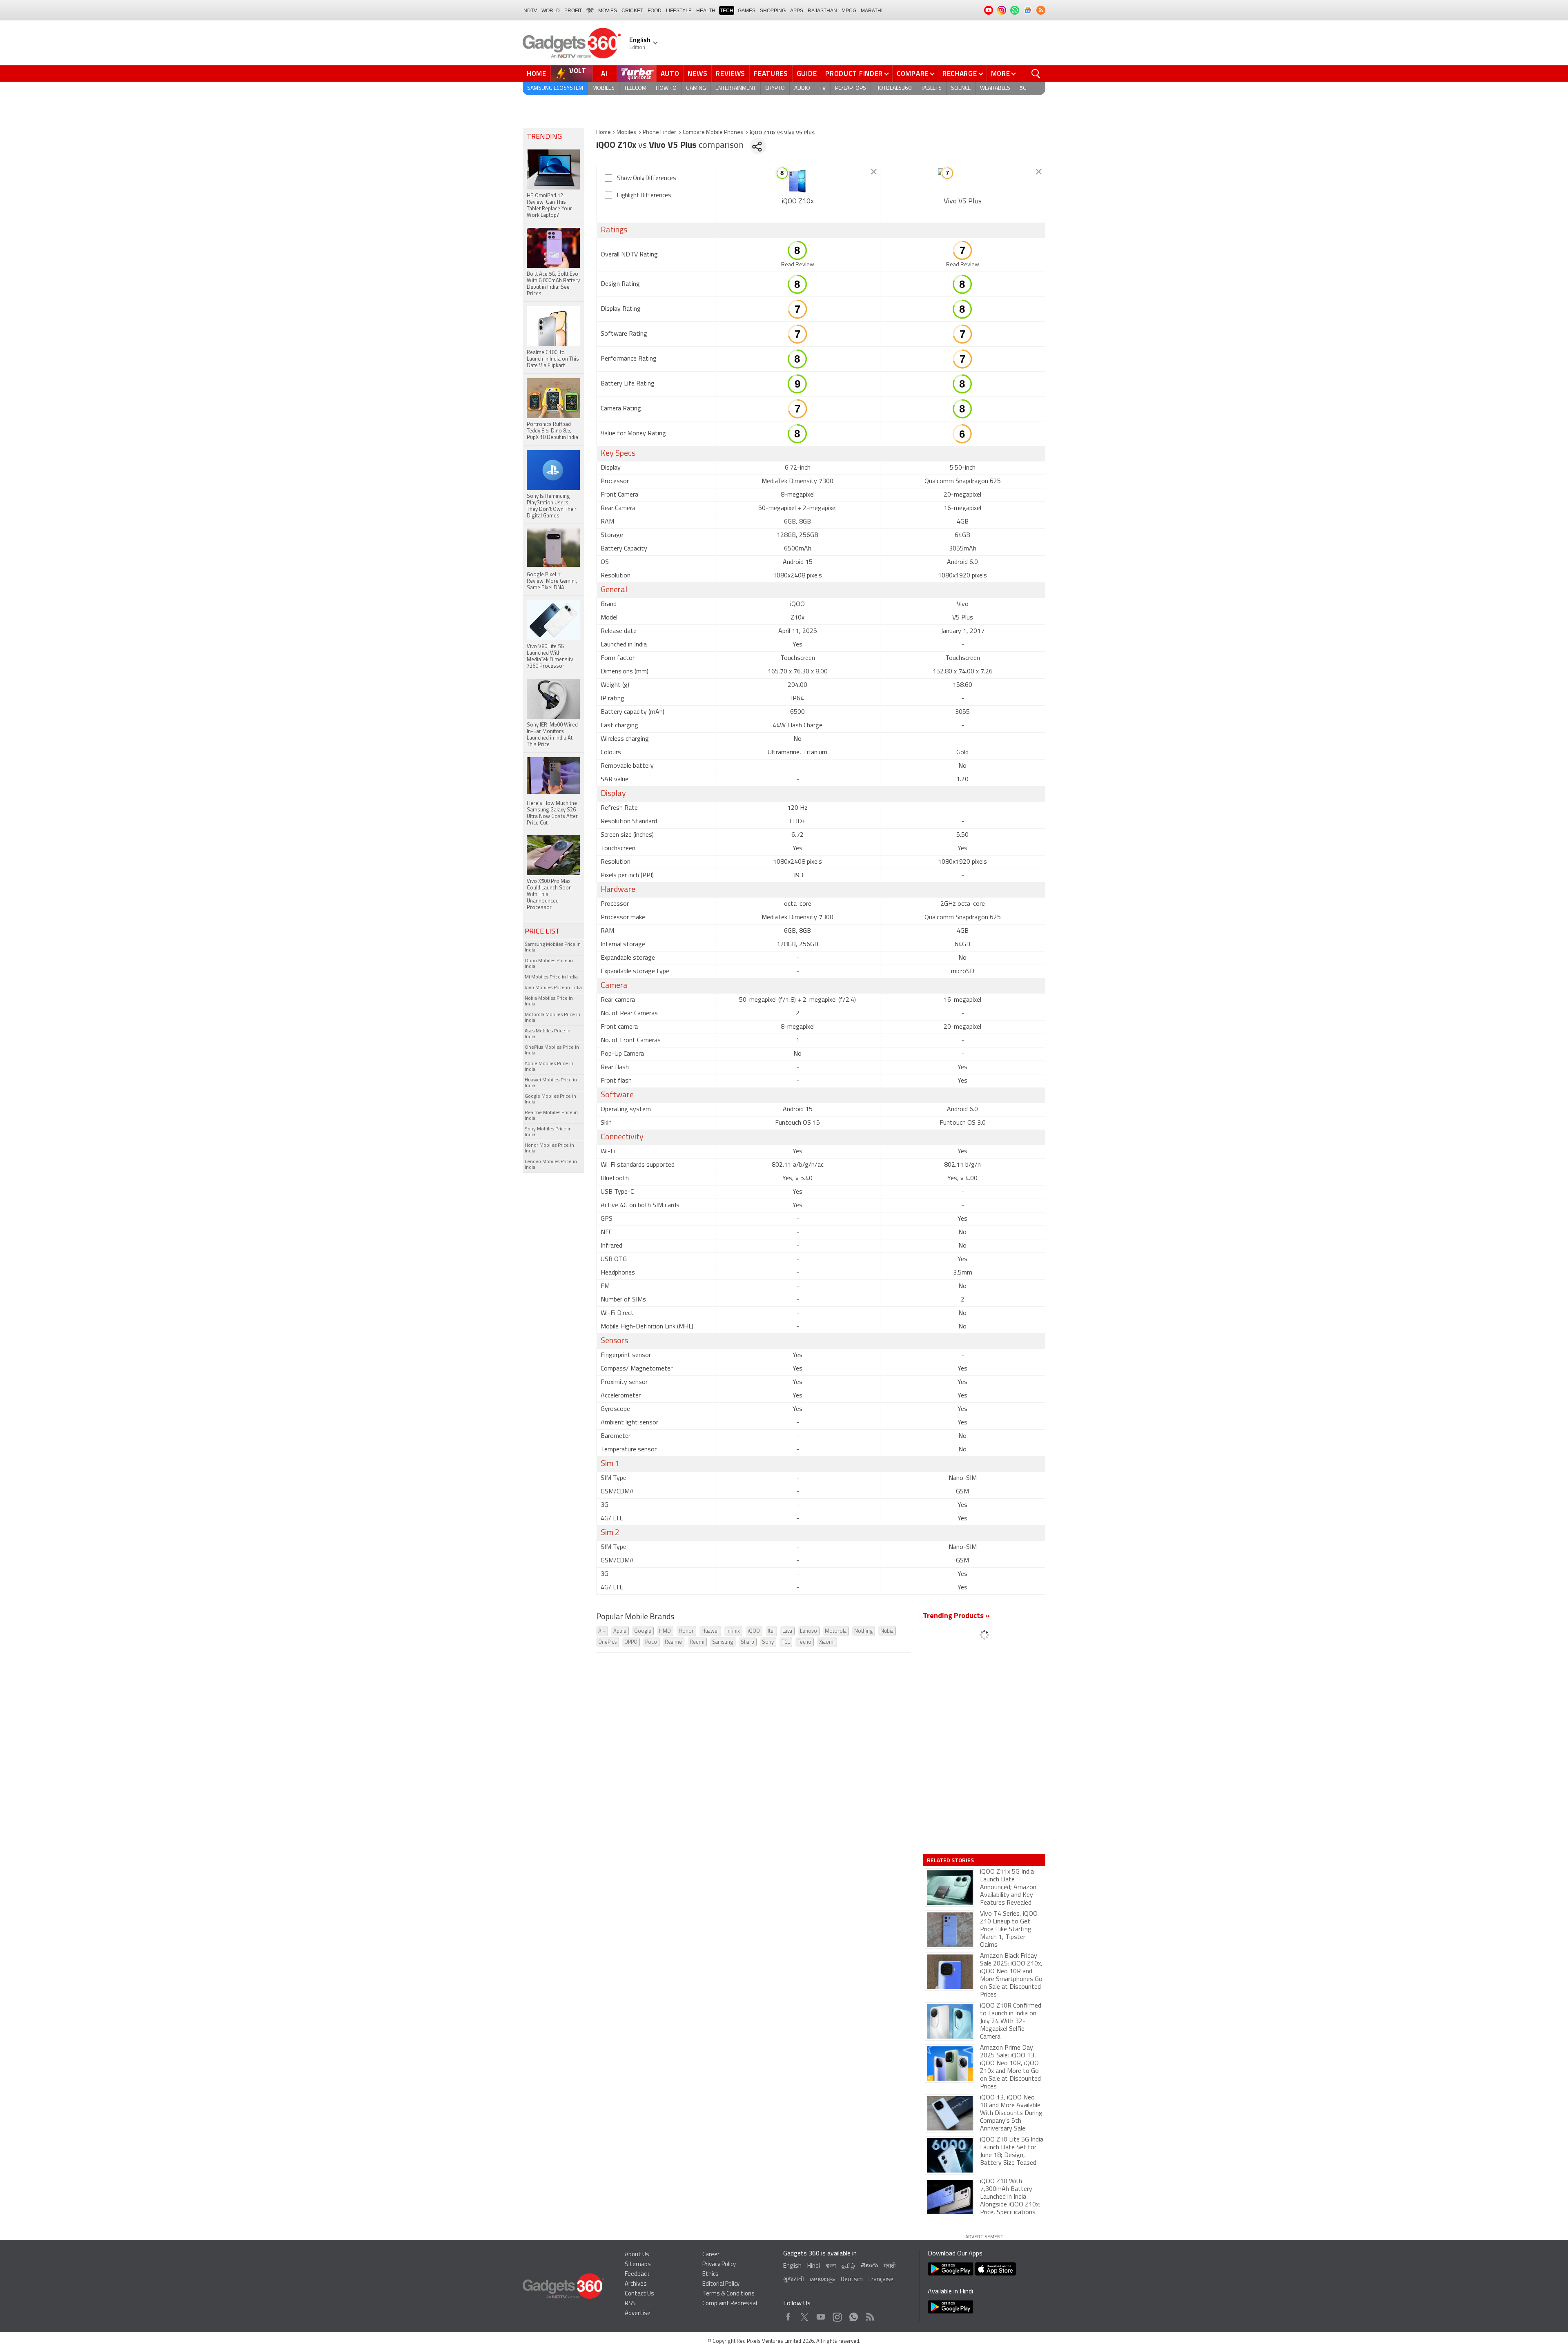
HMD (665, 1631)
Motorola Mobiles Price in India (552, 1018)
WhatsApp (854, 2315)
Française (881, 2280)
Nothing (863, 1631)
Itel (771, 1631)
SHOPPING (773, 11)
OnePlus (607, 1642)
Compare (913, 74)
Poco (651, 1642)
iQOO (754, 1631)
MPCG (849, 11)
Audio (802, 88)
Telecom (635, 88)
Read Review (798, 265)
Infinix (733, 1631)
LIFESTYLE (679, 11)
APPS (797, 11)
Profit (573, 11)
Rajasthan (822, 11)
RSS (630, 2304)
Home (537, 74)
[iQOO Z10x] (798, 181)
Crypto (775, 88)
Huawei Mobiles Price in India (551, 1083)
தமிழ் (848, 2266)
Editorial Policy (721, 2284)
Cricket (632, 11)
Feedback (637, 2274)
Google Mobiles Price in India (550, 1099)
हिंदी (590, 11)
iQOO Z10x (798, 202)
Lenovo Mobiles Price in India (551, 1165)
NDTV (530, 11)
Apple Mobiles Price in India (549, 1067)
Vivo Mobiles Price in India (553, 988)
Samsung (723, 1642)
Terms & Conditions (728, 2294)
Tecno (804, 1642)
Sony (768, 1642)
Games (747, 11)
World (551, 11)
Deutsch (852, 2280)
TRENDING (544, 137)
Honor (686, 1631)
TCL (786, 1642)
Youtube (821, 2315)
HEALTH (706, 11)
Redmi (697, 1642)
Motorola (836, 1631)
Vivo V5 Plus (963, 202)
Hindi (814, 2266)
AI (605, 74)
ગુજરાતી (794, 2280)
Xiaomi (827, 1642)
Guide (807, 74)
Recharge (960, 74)
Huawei (710, 1631)
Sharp (747, 1642)
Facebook (788, 2315)
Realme (673, 1642)
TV (823, 88)
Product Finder (854, 74)
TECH (727, 11)
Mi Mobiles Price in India (551, 977)
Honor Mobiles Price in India (549, 1148)
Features (771, 74)
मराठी (890, 2266)
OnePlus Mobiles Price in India (552, 1050)
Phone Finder (659, 133)
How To (666, 88)
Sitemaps (638, 2265)
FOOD (655, 11)
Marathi (872, 11)
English (792, 2266)
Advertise (638, 2314)
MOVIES (608, 11)
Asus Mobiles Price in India (548, 1034)
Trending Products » (956, 1616)
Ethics (710, 2274)
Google (643, 1631)
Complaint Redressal (730, 2304)
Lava (787, 1631)
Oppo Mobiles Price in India (549, 964)
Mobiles (604, 88)
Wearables (995, 88)
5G (1023, 88)
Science (961, 88)
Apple (620, 1631)
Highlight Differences (644, 196)
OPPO (631, 1642)
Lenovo (808, 1631)
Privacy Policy (719, 2265)
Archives (636, 2284)
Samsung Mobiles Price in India (553, 947)
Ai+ (602, 1631)
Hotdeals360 (893, 88)
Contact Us (639, 2294)
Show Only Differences (647, 179)
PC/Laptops (851, 88)
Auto (670, 74)
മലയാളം (822, 2280)
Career (711, 2255)
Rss (869, 2315)
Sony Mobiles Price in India (548, 1132)
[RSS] (1041, 10)
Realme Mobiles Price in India (551, 1116)
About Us (637, 2255)
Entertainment (736, 88)
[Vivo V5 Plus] (963, 181)
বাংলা (831, 2266)
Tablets (931, 88)
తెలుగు (869, 2266)
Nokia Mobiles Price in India (549, 1001)
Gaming (696, 88)
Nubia (887, 1631)
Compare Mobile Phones (713, 133)
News (697, 74)
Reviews (731, 74)
